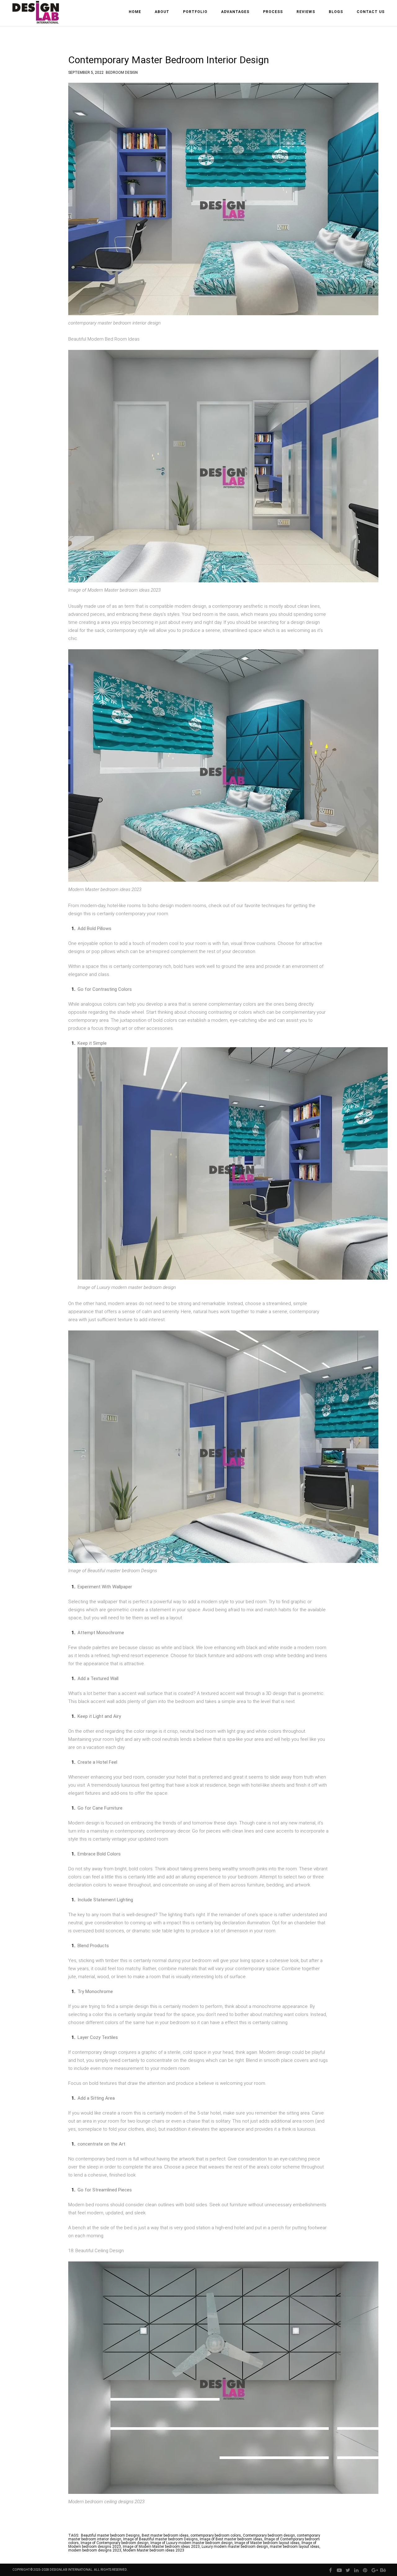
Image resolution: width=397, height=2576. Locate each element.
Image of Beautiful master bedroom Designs (161, 2539)
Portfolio (195, 12)
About (162, 12)
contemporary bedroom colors (216, 2535)
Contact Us (371, 12)
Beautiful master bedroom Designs (110, 2535)
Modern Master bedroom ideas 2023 (154, 2550)
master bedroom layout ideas (295, 2547)
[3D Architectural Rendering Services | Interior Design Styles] (36, 18)
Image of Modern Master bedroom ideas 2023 (161, 2547)
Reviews (306, 12)
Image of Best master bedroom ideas (231, 2539)
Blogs (336, 12)
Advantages (235, 12)
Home (135, 12)
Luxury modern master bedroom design (235, 2547)
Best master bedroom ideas (165, 2535)
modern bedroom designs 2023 (95, 2550)
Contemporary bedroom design (269, 2535)
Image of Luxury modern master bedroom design (192, 2543)
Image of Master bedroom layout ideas (267, 2543)
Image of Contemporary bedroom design (115, 2543)
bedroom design (122, 72)
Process (273, 12)
